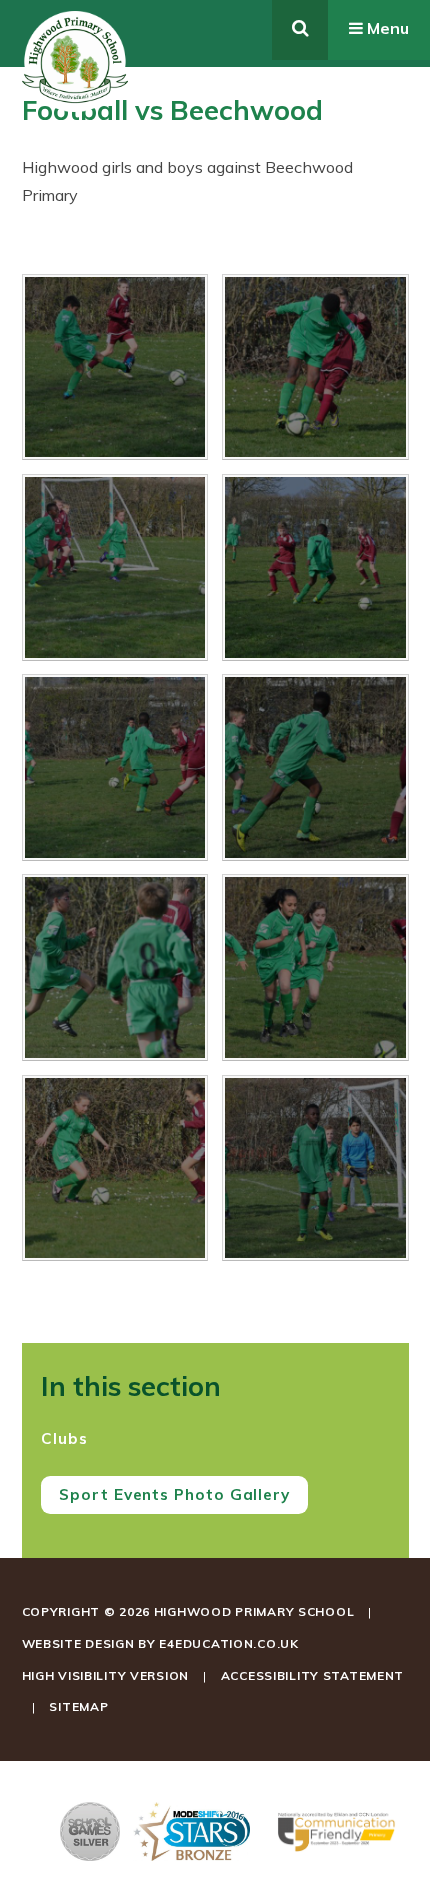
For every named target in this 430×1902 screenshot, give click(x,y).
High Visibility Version (106, 1675)
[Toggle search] (300, 30)
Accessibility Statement (313, 1675)
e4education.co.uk (228, 1643)
